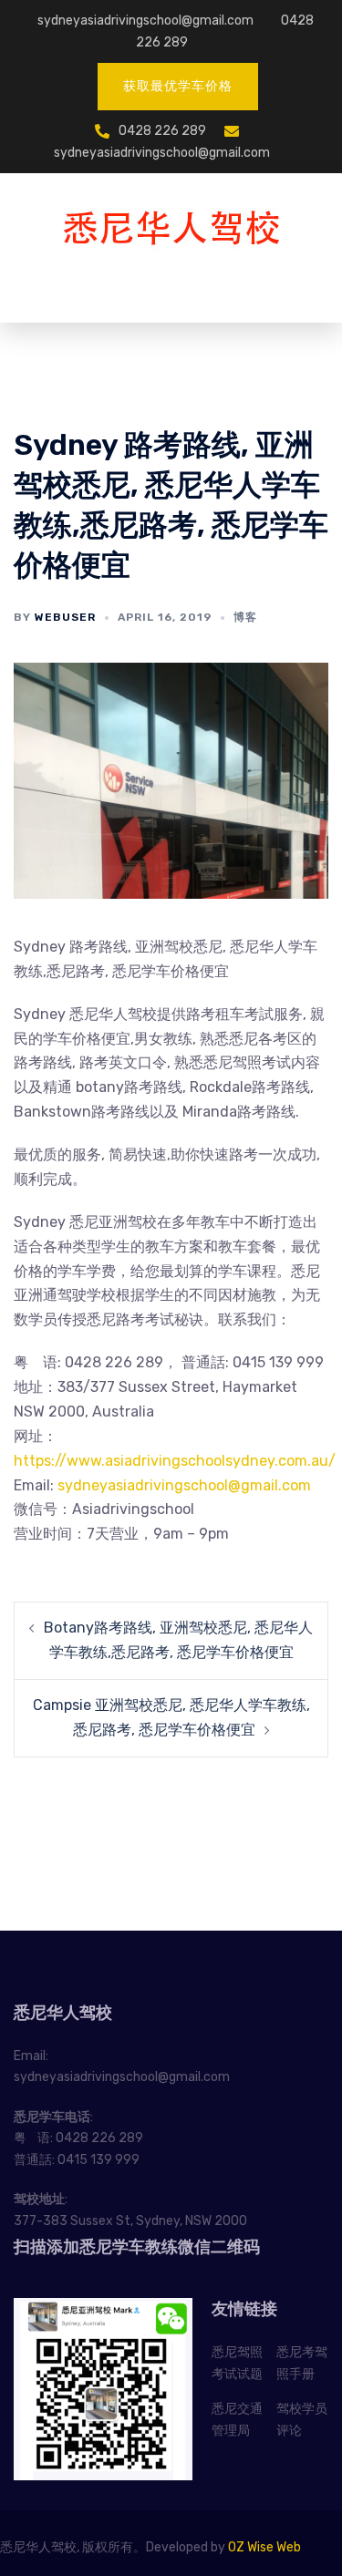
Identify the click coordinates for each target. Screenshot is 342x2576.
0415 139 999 (98, 2160)
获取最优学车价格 (178, 86)
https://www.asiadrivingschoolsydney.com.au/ (175, 1461)
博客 (245, 617)
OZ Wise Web (264, 2547)
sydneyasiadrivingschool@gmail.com (145, 21)
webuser (65, 617)
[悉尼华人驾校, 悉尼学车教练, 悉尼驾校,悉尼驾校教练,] (171, 228)
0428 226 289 (162, 131)
